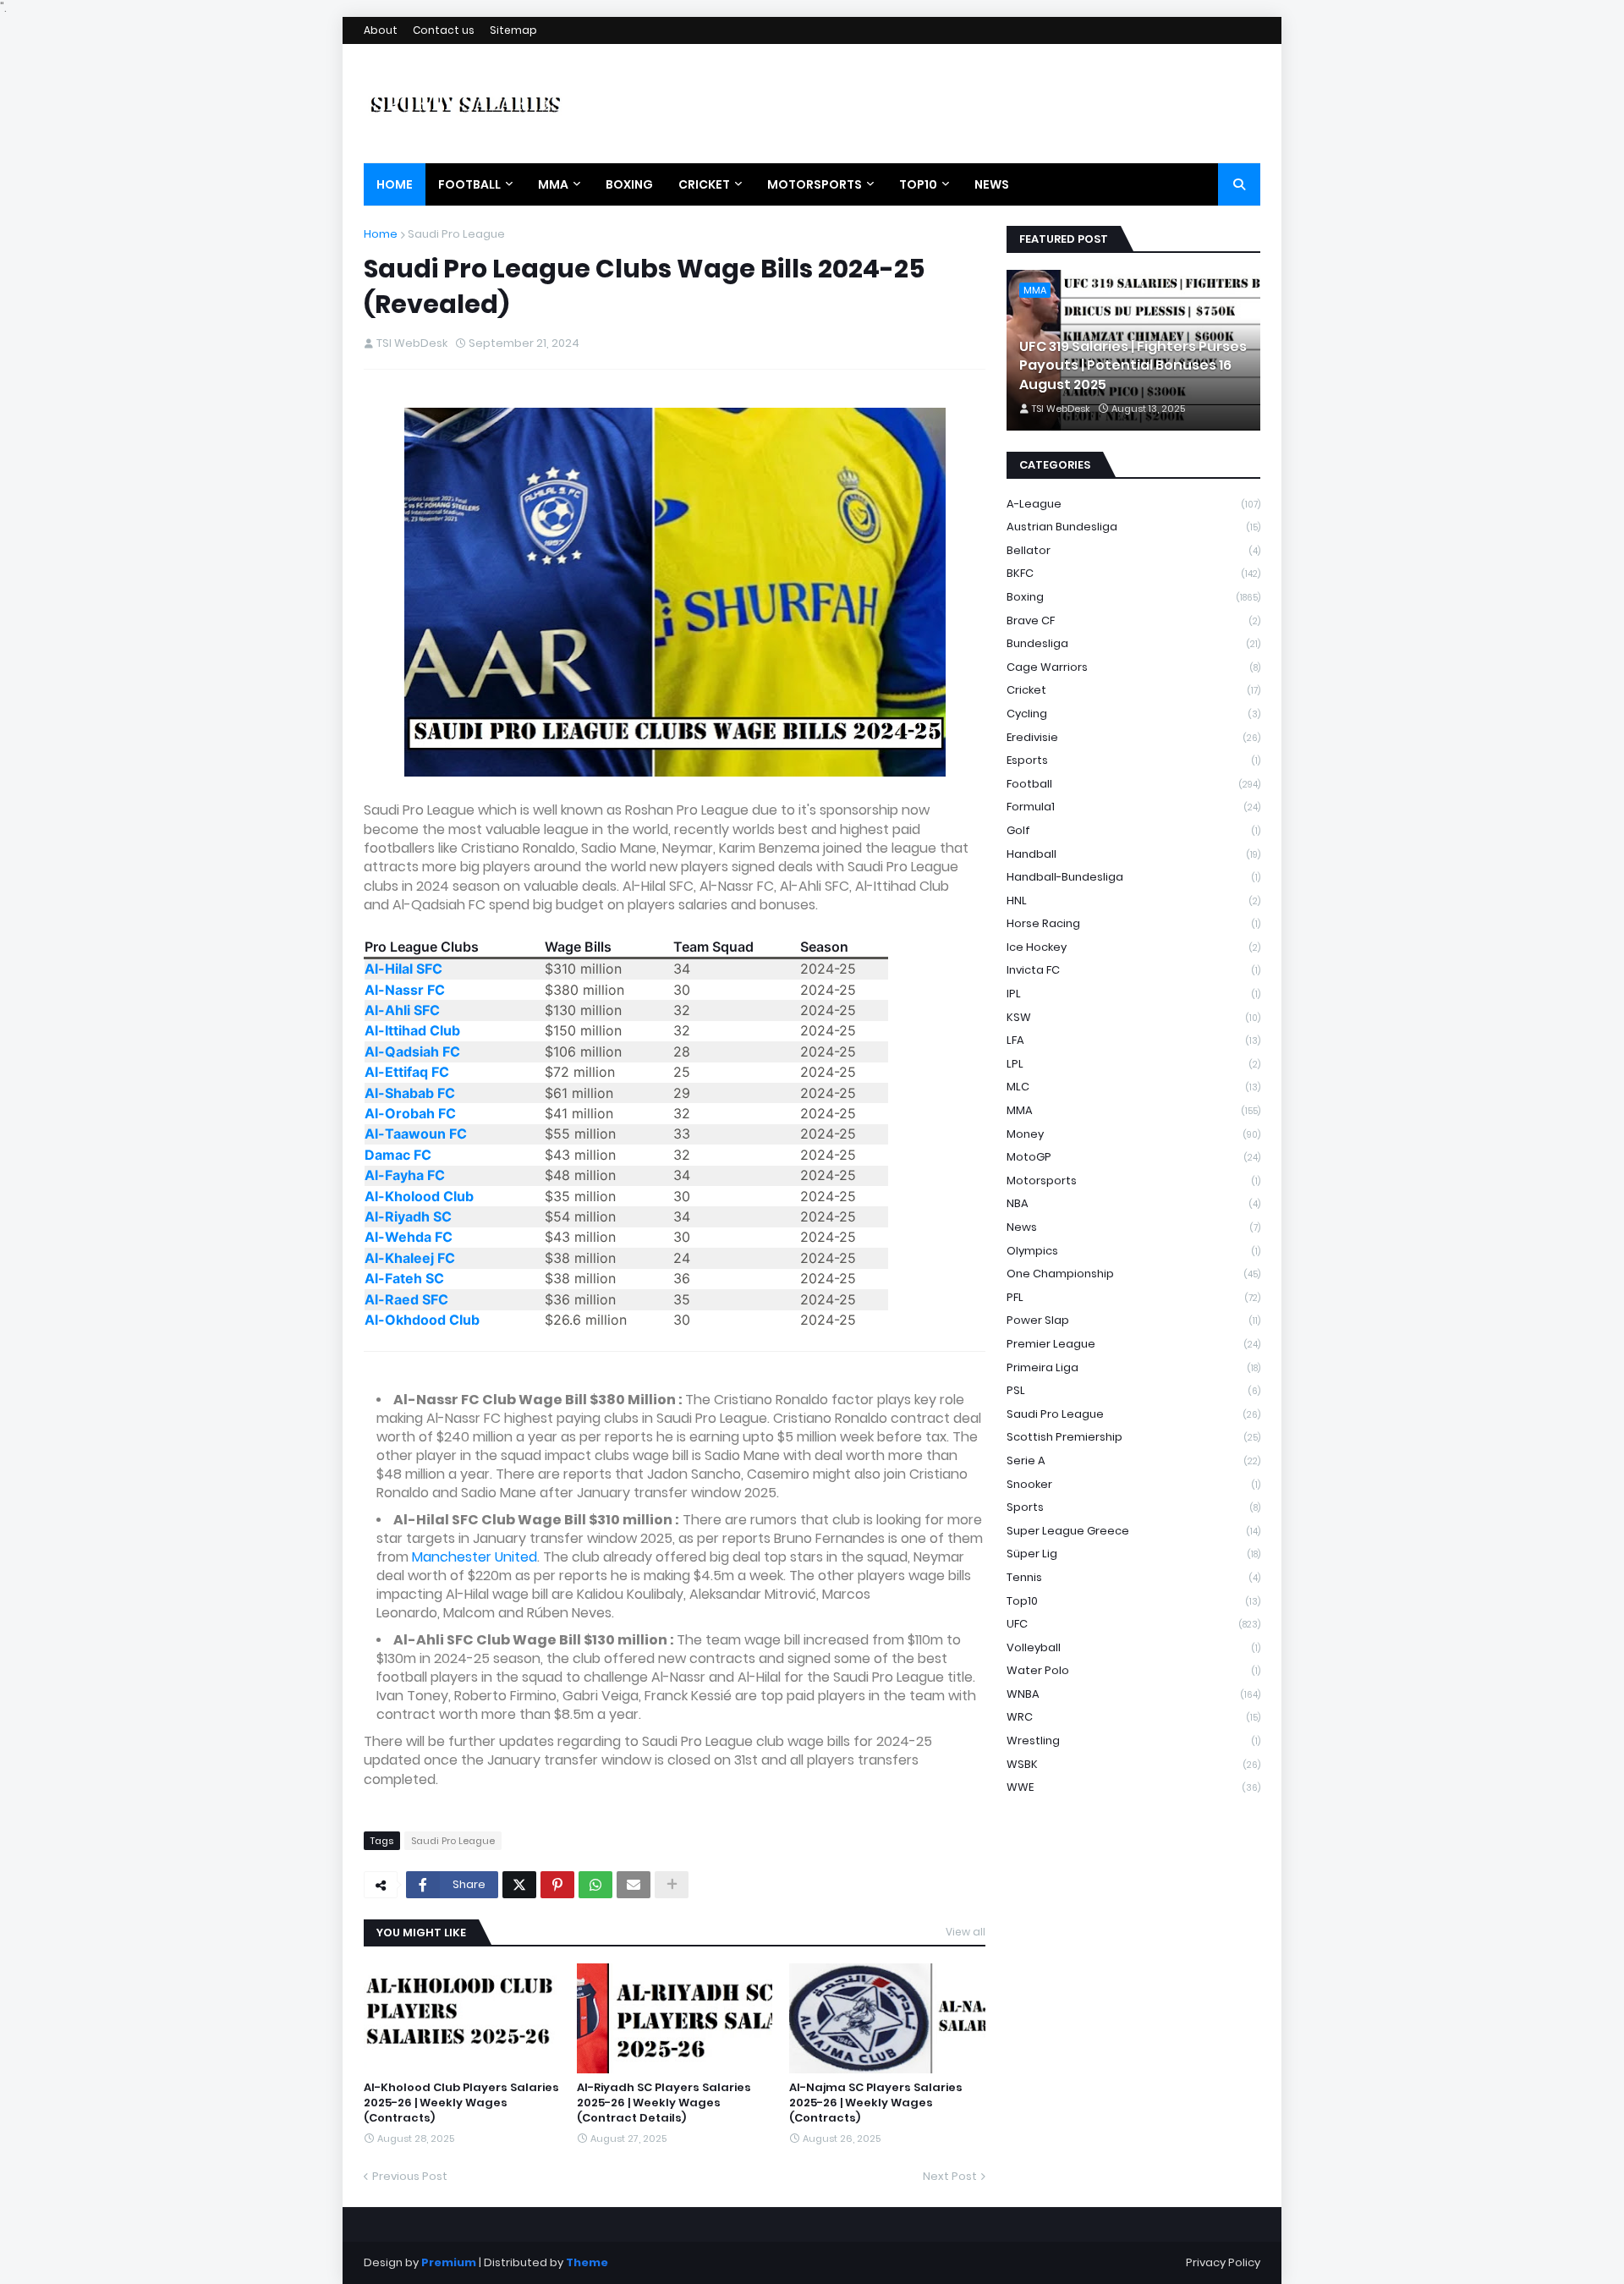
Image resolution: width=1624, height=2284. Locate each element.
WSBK (1133, 1764)
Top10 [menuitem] (918, 184)
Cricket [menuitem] (704, 184)
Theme (587, 2262)
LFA (1133, 1040)
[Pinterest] (557, 1885)
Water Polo (1133, 1670)
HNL (1133, 900)
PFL (1133, 1297)
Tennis (1133, 1577)
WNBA (1133, 1694)
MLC (1133, 1087)
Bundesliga (1133, 643)
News (1133, 1227)
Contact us (444, 30)
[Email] (634, 1885)
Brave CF (1133, 620)
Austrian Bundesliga (1133, 527)
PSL (1133, 1390)
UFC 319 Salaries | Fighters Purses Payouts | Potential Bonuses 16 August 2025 (1133, 366)
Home (381, 234)
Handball (1133, 854)
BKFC (1133, 573)
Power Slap (1133, 1320)
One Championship (1133, 1274)
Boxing (1133, 597)
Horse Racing (1133, 923)
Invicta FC (1133, 970)
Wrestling (1133, 1740)
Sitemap (513, 30)
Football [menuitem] (469, 184)
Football (1133, 784)
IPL (1133, 994)
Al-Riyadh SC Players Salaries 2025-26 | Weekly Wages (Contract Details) (664, 2103)
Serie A (1133, 1460)
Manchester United (475, 1557)
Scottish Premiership (1133, 1437)
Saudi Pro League (456, 234)
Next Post (950, 2176)
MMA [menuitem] (553, 184)
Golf (1133, 830)
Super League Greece (1133, 1531)
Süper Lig (1133, 1554)
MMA (1133, 1110)
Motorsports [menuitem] (815, 184)
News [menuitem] (992, 184)
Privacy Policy (1223, 2262)
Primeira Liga (1133, 1367)
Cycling (1133, 714)
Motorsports (1133, 1180)
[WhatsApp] (595, 1885)
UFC (1133, 1624)
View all (966, 1932)
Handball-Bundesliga (1133, 877)
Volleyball (1133, 1647)
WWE (1133, 1787)
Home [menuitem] (395, 184)
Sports (1133, 1507)
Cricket (1133, 690)
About (381, 30)
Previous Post (410, 2176)
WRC (1133, 1717)
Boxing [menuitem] (629, 184)
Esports (1133, 760)
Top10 (1133, 1601)
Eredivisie (1133, 737)
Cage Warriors (1133, 667)
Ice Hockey (1133, 947)
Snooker (1133, 1484)
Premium (449, 2262)
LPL (1133, 1064)
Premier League (1133, 1344)
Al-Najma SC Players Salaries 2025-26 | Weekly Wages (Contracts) (876, 2103)
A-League (1133, 504)
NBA (1133, 1203)
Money (1133, 1134)
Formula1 (1133, 807)
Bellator (1133, 550)
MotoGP (1133, 1157)
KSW (1133, 1017)
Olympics (1133, 1251)
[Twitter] (519, 1885)
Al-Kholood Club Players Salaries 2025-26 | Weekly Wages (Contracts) (461, 2103)
